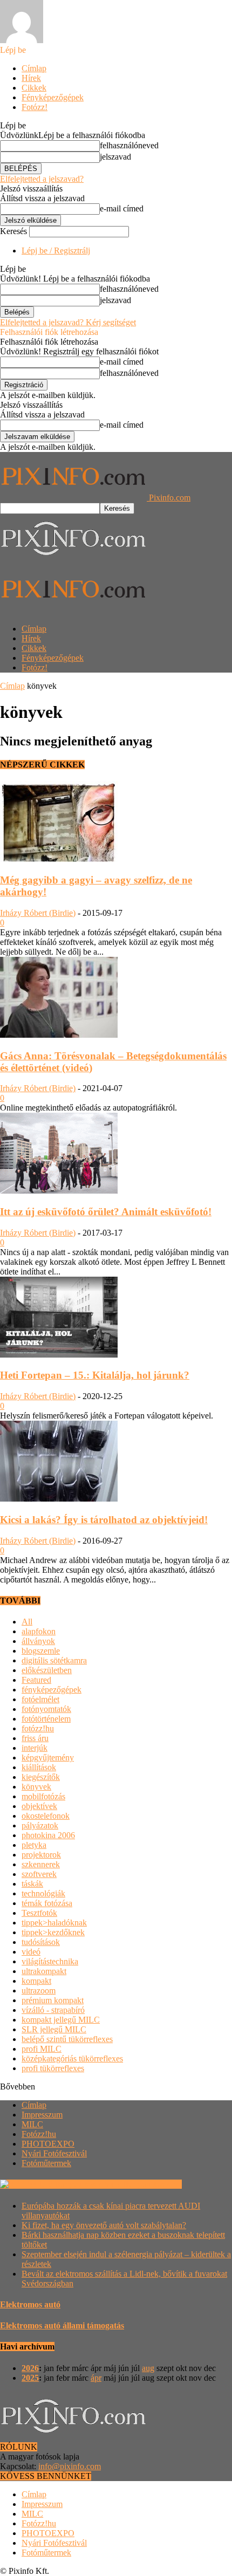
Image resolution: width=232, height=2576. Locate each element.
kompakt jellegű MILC (61, 2020)
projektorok (41, 1855)
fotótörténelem (46, 1719)
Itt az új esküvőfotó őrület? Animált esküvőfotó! (106, 1212)
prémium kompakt (53, 2000)
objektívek (39, 1806)
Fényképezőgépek (53, 97)
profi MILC (42, 2049)
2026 (30, 2368)
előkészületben (47, 1670)
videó (31, 1952)
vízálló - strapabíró (53, 2010)
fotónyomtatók (46, 1709)
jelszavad (115, 157)
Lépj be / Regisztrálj (56, 251)
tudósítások (41, 1942)
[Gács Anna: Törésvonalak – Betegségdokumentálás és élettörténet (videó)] (59, 1035)
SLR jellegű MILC (54, 2029)
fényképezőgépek (52, 1690)
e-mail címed (122, 208)
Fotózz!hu (39, 2134)
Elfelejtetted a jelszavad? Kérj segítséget (68, 322)
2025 (30, 2378)
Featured (36, 1680)
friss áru (35, 1738)
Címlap (34, 68)
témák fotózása (47, 1903)
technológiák (43, 1893)
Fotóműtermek (46, 2163)
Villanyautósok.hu (149, 2184)
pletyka (34, 1845)
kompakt (36, 1981)
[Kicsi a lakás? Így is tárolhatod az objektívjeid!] (59, 1499)
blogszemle (41, 1651)
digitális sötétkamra (54, 1660)
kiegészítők (41, 1777)
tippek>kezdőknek (53, 1932)
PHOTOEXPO (48, 2144)
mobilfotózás (43, 1796)
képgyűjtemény (48, 1758)
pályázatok (40, 1825)
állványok (38, 1641)
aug (148, 2368)
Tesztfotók (39, 1913)
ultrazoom (39, 1991)
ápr (96, 2378)
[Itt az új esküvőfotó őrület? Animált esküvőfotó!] (59, 1191)
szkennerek (41, 1864)
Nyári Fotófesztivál (54, 2153)
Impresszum (42, 2115)
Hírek (31, 78)
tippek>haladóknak (54, 1923)
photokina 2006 (48, 1835)
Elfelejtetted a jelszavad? (42, 179)
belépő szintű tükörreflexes (67, 2039)
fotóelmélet (40, 1699)
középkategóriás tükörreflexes (72, 2058)
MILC (32, 2124)
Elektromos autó (30, 2304)
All (27, 1622)
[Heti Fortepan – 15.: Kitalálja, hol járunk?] (59, 1355)
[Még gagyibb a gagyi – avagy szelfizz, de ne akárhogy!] (59, 859)
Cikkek (34, 88)
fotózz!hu (38, 1728)
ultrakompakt (44, 1971)
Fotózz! (35, 107)
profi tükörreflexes (53, 2068)
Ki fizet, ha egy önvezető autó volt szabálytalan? (104, 2225)
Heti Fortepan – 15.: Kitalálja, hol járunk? (95, 1375)
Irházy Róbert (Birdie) (38, 913)
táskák (32, 1884)
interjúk (35, 1748)
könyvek (36, 1787)
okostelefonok (46, 1816)
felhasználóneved (129, 145)
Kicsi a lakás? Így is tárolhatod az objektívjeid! (104, 1520)
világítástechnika (50, 1961)
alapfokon (39, 1631)
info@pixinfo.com (70, 2466)
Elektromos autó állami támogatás (62, 2325)
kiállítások (39, 1767)
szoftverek (39, 1874)
